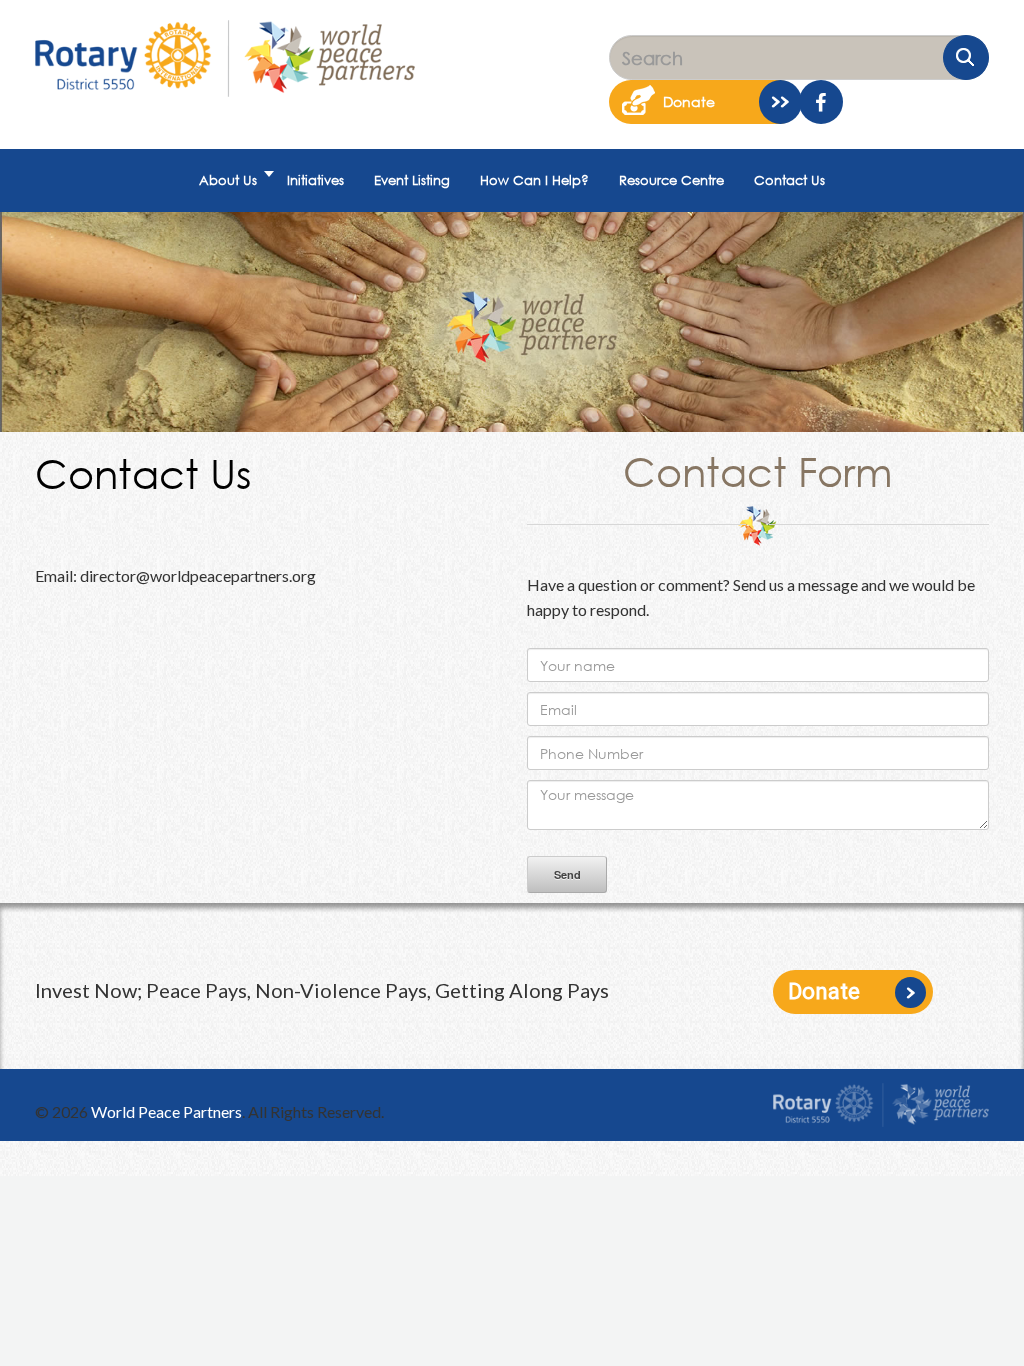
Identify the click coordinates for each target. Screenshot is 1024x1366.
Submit (966, 57)
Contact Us (789, 180)
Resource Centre (671, 180)
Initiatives (315, 180)
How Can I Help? (534, 180)
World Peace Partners (166, 1111)
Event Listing (412, 180)
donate (689, 101)
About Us (228, 180)
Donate (824, 991)
